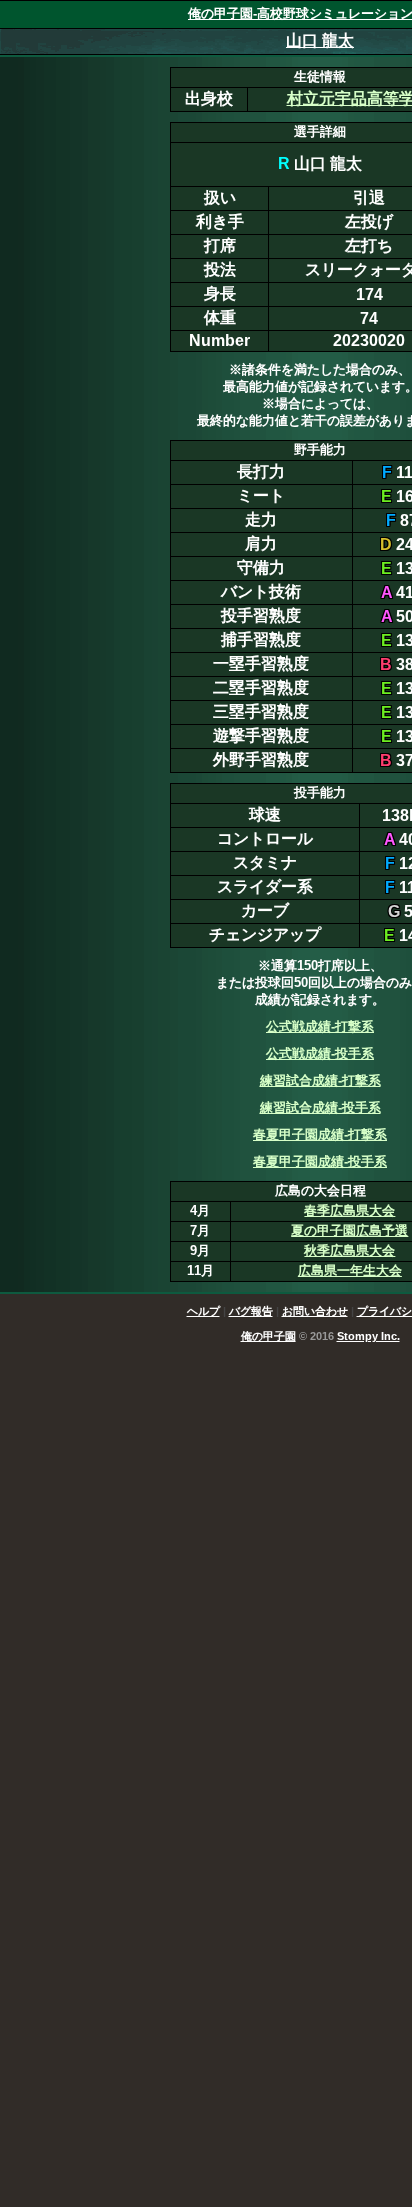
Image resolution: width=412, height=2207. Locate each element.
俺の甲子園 (268, 1336)
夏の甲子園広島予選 (349, 1230)
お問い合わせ (315, 1311)
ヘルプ (203, 1311)
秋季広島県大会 (349, 1250)
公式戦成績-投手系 (320, 1053)
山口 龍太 (320, 40)
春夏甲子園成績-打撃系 (320, 1134)
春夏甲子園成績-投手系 (320, 1161)
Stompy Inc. (368, 1336)
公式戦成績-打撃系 (320, 1026)
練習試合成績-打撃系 (320, 1080)
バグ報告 (251, 1311)
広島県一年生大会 (350, 1270)
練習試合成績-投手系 (320, 1107)
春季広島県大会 (349, 1210)
